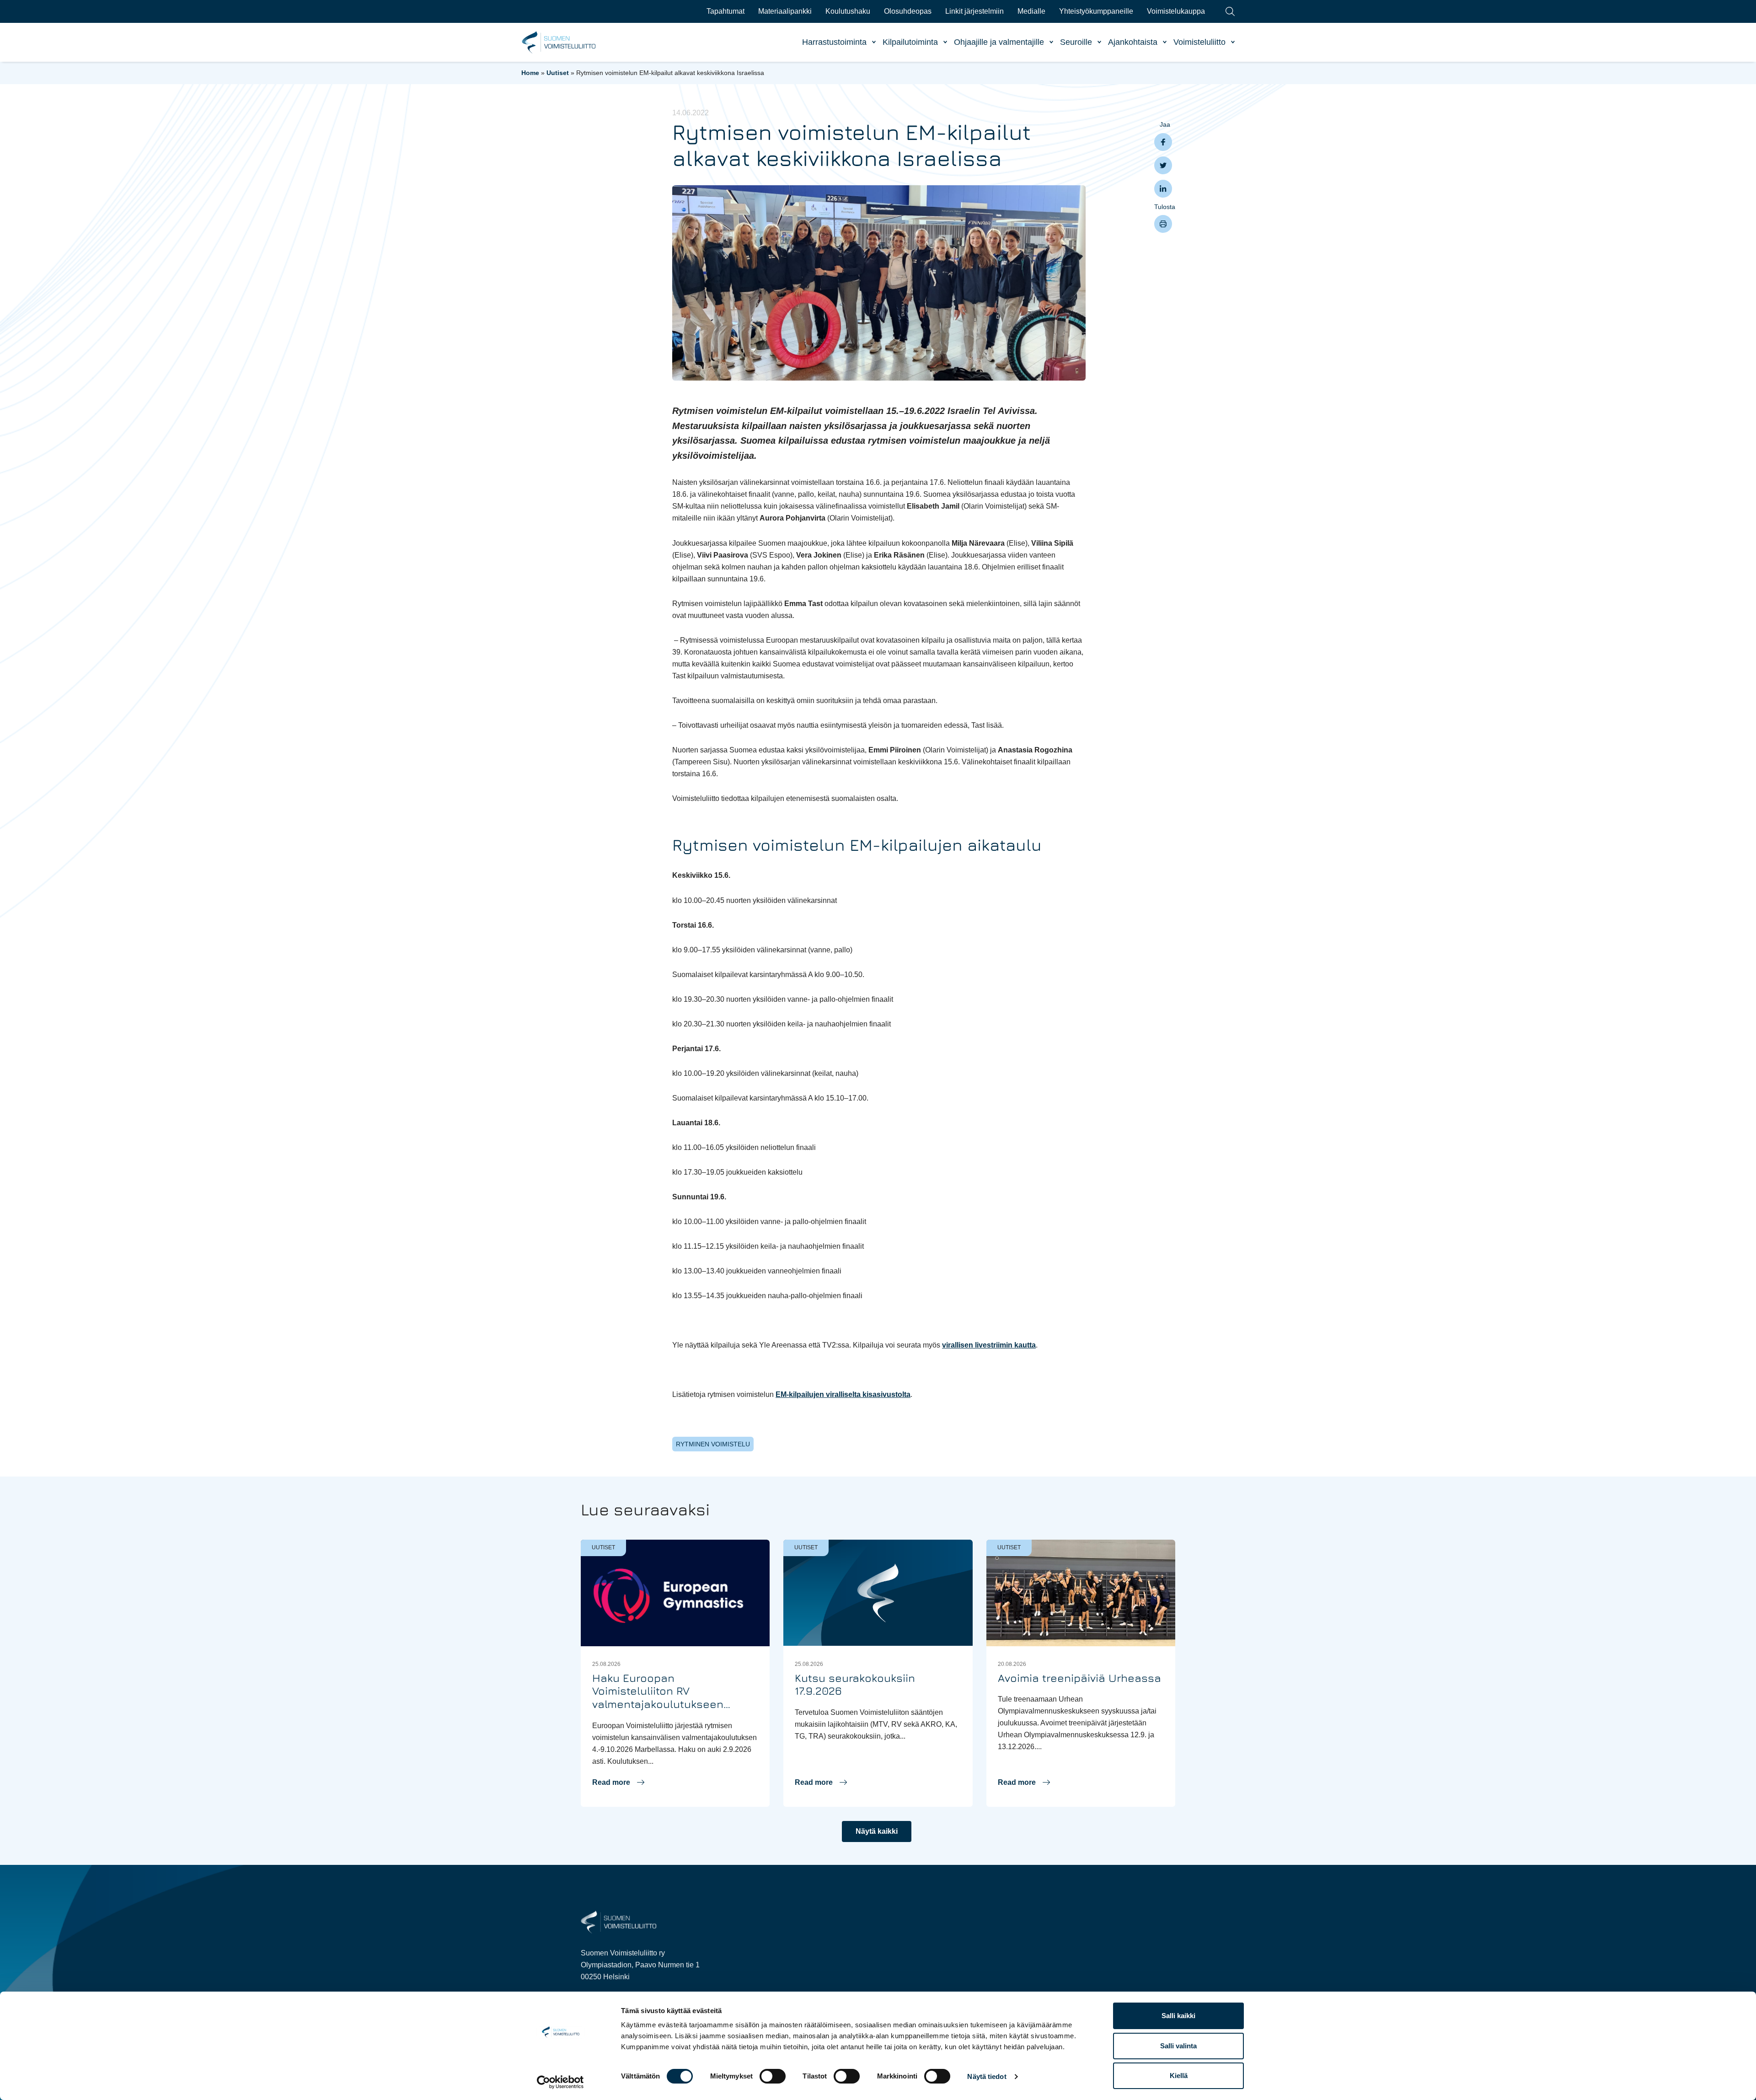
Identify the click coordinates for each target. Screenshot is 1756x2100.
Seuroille (1076, 42)
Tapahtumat (725, 11)
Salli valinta (1178, 2046)
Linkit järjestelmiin (974, 11)
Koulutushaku (848, 11)
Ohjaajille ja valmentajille (999, 42)
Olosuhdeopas (908, 11)
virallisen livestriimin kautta (989, 1345)
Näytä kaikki (877, 1831)
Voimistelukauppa (1176, 11)
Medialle (1031, 11)
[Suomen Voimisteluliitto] (618, 1922)
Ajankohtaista (1133, 42)
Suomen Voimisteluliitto (559, 43)
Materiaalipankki (785, 11)
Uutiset (558, 73)
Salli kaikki (1178, 2016)
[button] (618, 1783)
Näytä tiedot (987, 2076)
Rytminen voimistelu (713, 1444)
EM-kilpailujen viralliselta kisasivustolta (843, 1394)
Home (530, 73)
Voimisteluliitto (1199, 42)
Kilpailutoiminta (910, 42)
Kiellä (1179, 2076)
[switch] (773, 2076)
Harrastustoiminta (834, 42)
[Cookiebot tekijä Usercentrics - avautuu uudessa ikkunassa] (560, 2082)
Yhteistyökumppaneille (1096, 11)
